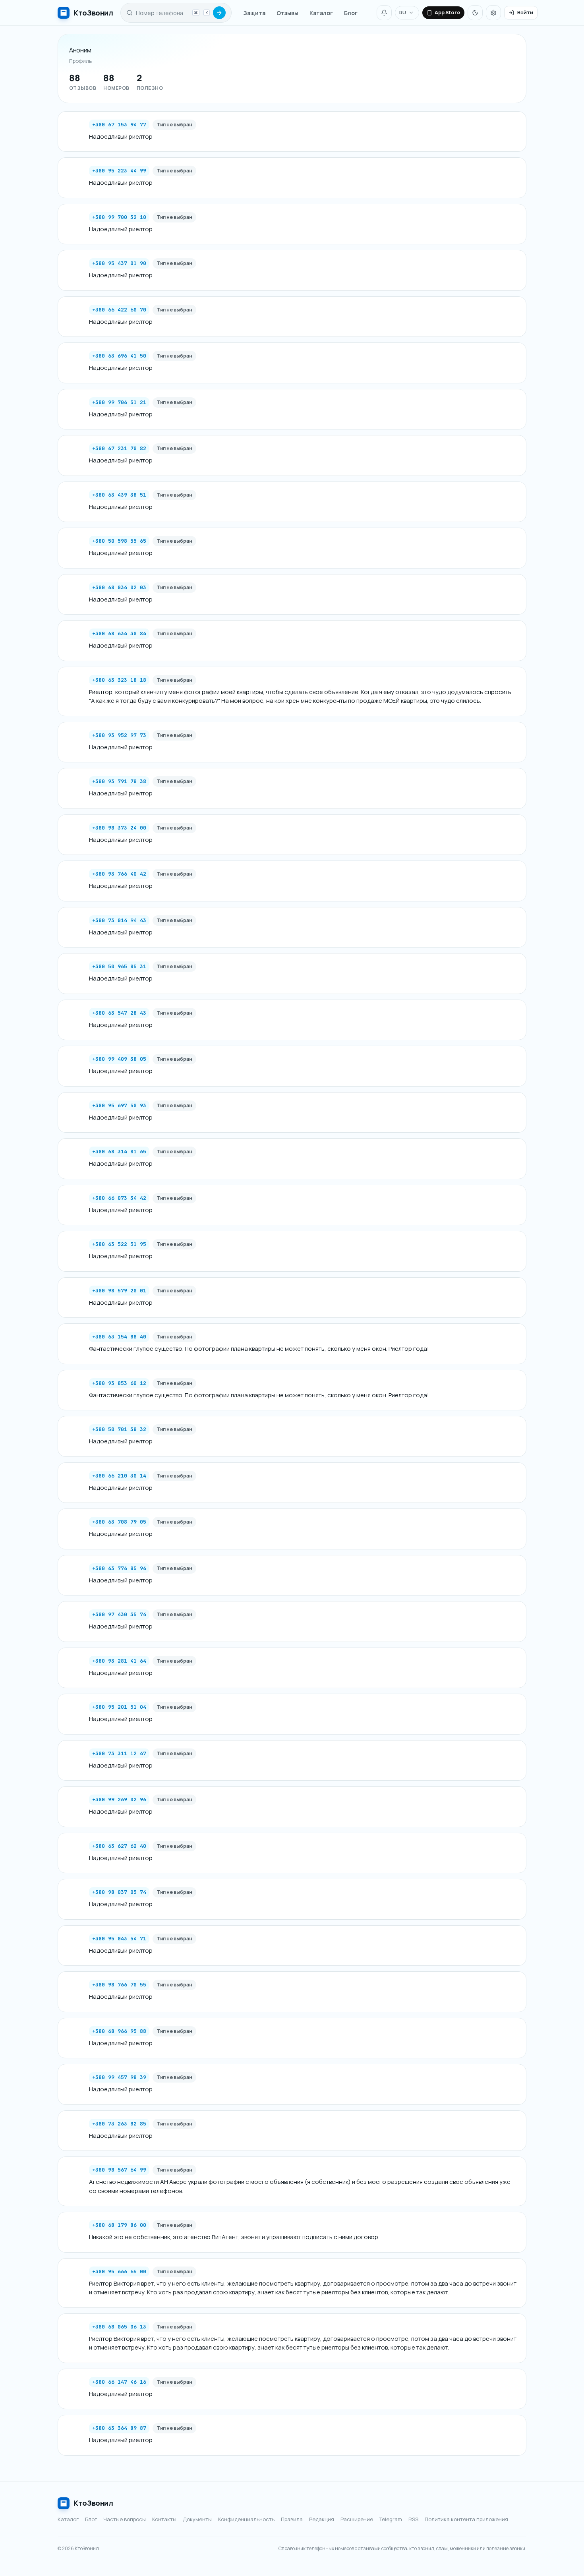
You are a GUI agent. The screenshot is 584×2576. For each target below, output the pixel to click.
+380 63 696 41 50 (119, 356)
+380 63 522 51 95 (119, 1244)
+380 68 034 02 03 (119, 587)
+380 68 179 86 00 (119, 2225)
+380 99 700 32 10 (119, 217)
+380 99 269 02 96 (119, 1800)
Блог (351, 13)
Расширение (357, 2519)
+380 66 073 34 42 (119, 1198)
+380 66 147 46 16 (119, 2382)
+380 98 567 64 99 (119, 2170)
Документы (197, 2519)
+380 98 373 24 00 (119, 828)
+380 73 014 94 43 (119, 920)
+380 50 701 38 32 (119, 1429)
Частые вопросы (125, 2519)
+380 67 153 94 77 (119, 125)
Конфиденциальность (246, 2519)
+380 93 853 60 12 (119, 1383)
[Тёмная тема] (475, 13)
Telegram (391, 2519)
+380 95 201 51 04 (119, 1707)
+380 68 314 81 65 (119, 1152)
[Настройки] (493, 13)
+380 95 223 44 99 (119, 171)
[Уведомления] (384, 13)
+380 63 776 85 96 (119, 1568)
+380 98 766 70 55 (119, 1985)
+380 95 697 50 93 (119, 1105)
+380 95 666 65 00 (119, 2271)
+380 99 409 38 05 (119, 1059)
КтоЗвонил (93, 2503)
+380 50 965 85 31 (119, 966)
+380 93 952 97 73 (119, 735)
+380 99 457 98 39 (119, 2077)
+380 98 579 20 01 (119, 1291)
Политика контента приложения (466, 2519)
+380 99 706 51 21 (119, 402)
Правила (292, 2519)
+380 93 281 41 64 (119, 1661)
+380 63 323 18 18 (119, 680)
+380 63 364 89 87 (119, 2428)
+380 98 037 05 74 (119, 1892)
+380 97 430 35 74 (119, 1614)
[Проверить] (219, 13)
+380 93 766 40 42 (119, 874)
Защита (254, 13)
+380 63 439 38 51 (119, 495)
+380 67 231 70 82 (119, 448)
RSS (413, 2519)
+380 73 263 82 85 (119, 2124)
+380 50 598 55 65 (119, 541)
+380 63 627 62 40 (119, 1846)
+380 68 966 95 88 (119, 2031)
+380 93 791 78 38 (119, 781)
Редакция (322, 2519)
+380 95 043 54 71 (119, 1939)
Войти (525, 12)
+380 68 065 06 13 (119, 2327)
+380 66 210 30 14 (119, 1476)
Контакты (164, 2519)
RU (403, 12)
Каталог (321, 13)
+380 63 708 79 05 (119, 1522)
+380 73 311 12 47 (119, 1753)
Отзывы (287, 13)
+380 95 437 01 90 (119, 263)
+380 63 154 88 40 (119, 1337)
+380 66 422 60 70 (119, 310)
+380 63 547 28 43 (119, 1013)
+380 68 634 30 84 (119, 633)
